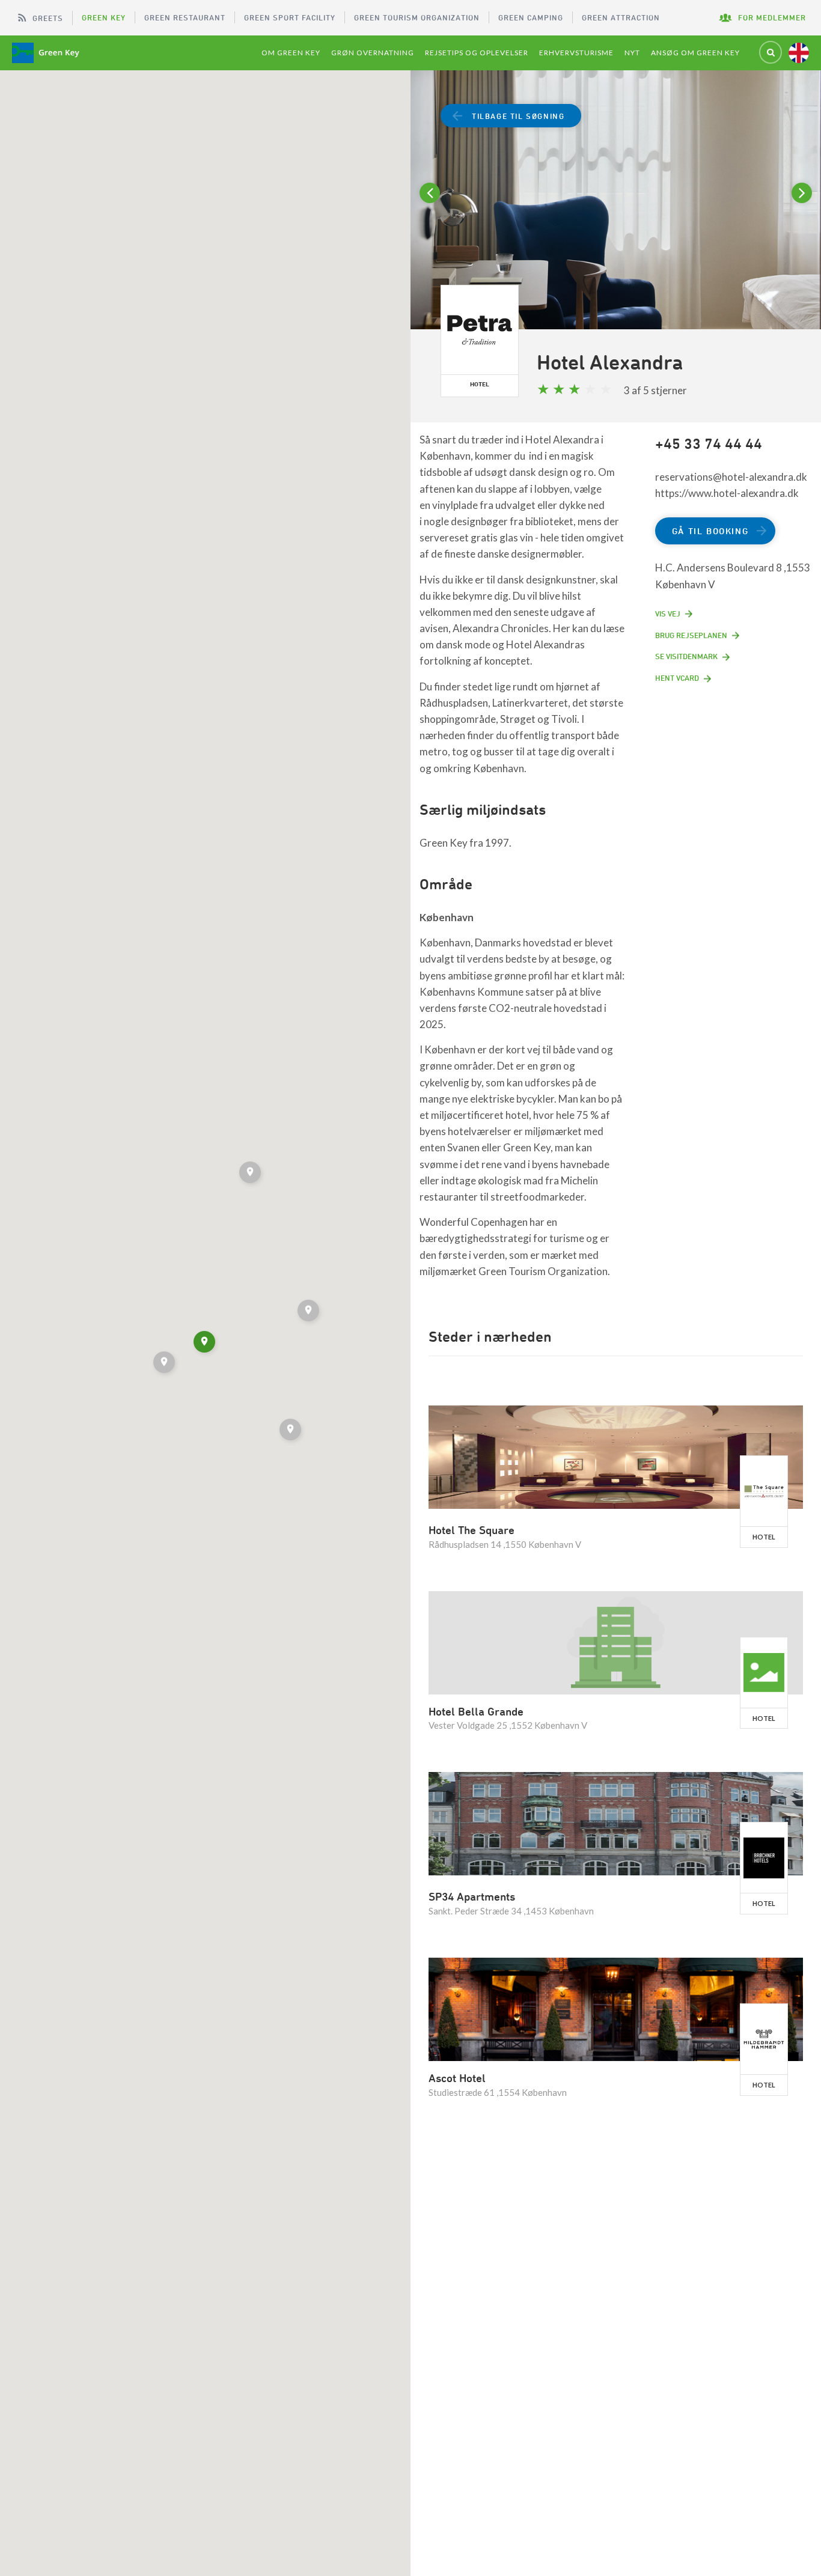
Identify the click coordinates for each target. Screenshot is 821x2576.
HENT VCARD (677, 678)
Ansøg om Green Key (695, 53)
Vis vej (668, 614)
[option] (616, 215)
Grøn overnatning (373, 53)
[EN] (799, 53)
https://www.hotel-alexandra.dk (727, 493)
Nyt (632, 53)
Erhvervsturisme (576, 53)
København (447, 917)
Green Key (104, 17)
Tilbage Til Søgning (518, 116)
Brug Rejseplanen (691, 635)
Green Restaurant (185, 17)
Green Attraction (621, 17)
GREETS (48, 18)
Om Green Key (291, 53)
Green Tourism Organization (417, 17)
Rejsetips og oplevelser (477, 53)
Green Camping (531, 17)
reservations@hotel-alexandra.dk (731, 477)
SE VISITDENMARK (686, 656)
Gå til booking (710, 531)
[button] (291, 1431)
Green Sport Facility (290, 17)
